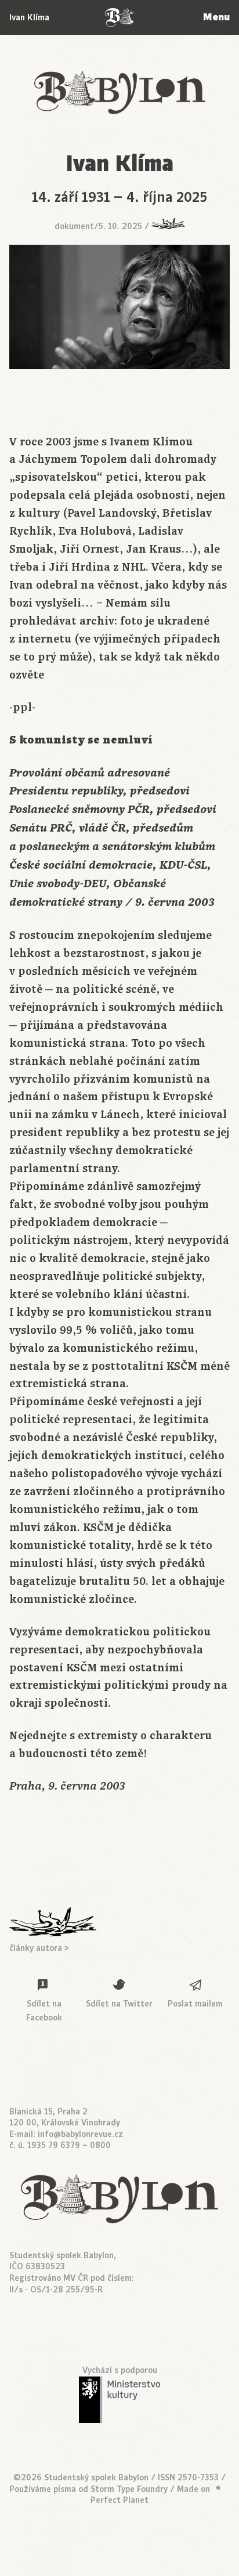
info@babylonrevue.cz (80, 2134)
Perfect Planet (119, 2500)
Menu (216, 17)
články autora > (39, 1948)
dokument (74, 226)
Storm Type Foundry (129, 2489)
